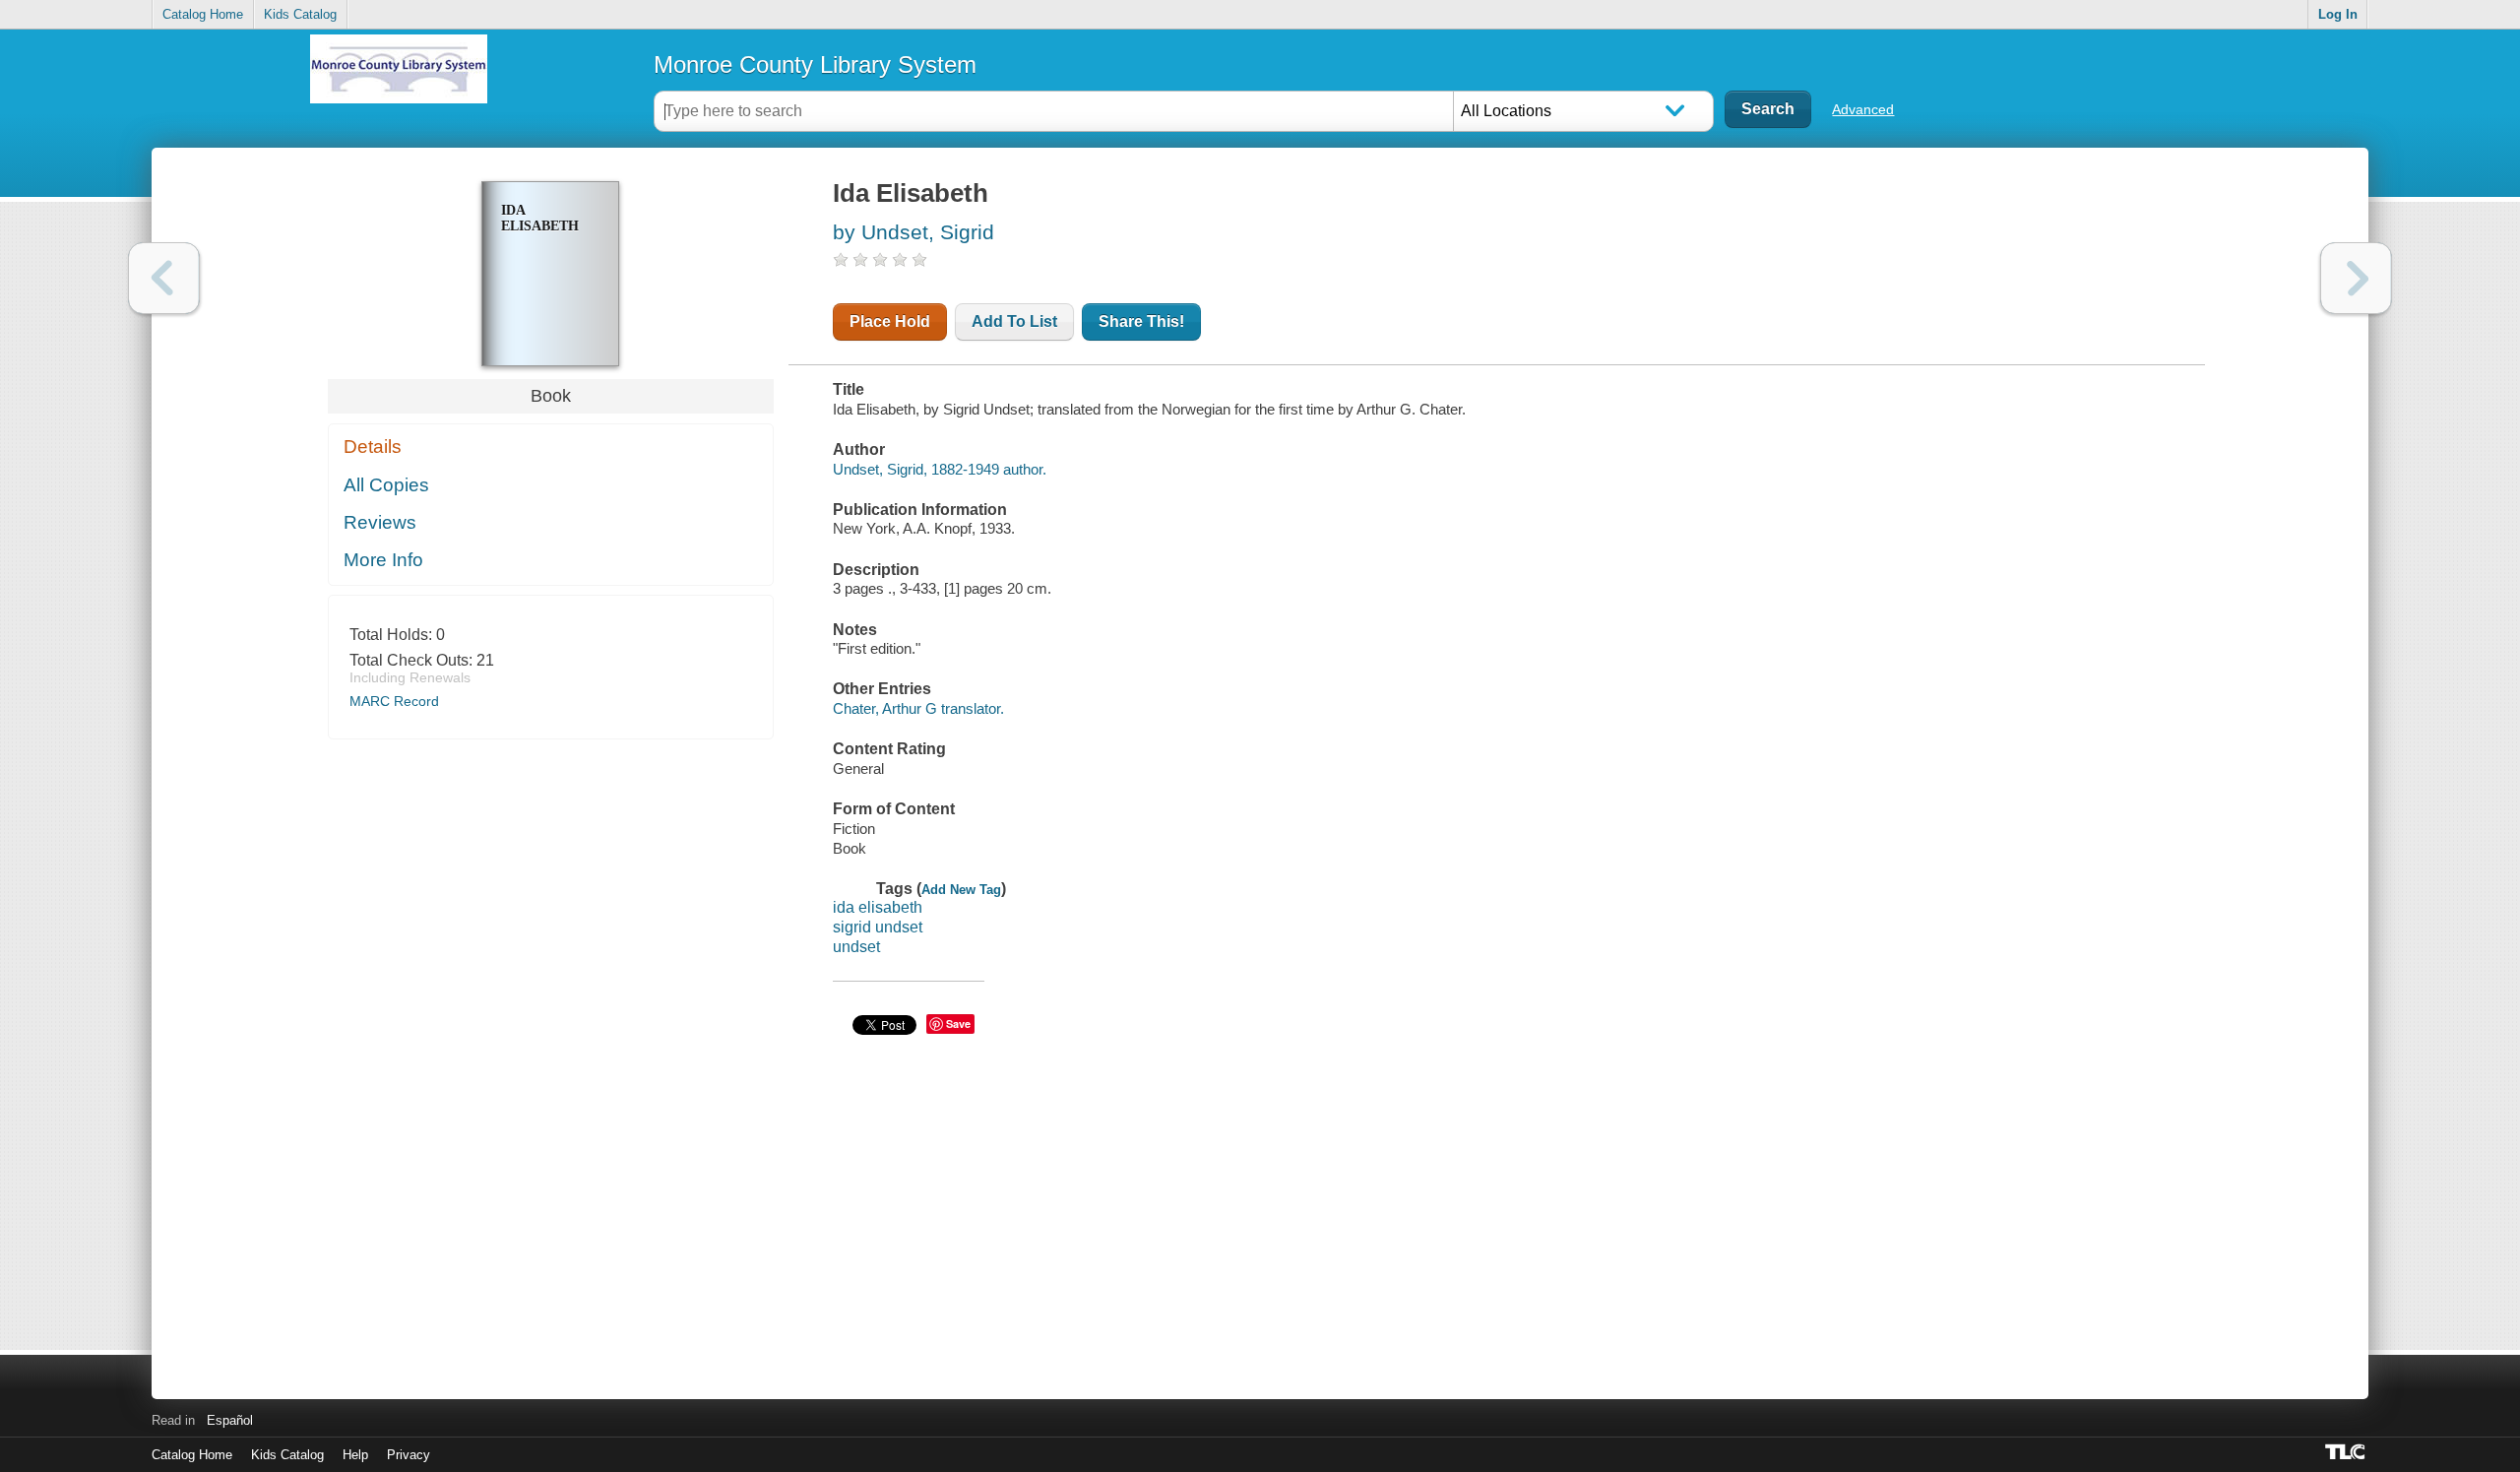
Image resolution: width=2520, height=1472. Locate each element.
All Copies (386, 485)
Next (2356, 278)
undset (856, 947)
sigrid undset (878, 927)
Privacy (409, 1455)
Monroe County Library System (815, 64)
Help (355, 1455)
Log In (2338, 14)
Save (958, 1024)
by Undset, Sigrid (913, 232)
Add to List (1014, 321)
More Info (383, 560)
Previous (164, 278)
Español (230, 1420)
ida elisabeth (878, 907)
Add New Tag (961, 890)
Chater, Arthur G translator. (918, 708)
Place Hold (890, 321)
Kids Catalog (300, 14)
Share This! (1141, 321)
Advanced (1863, 109)
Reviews (380, 522)
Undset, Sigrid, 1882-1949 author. (940, 469)
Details (373, 447)
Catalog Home (203, 14)
